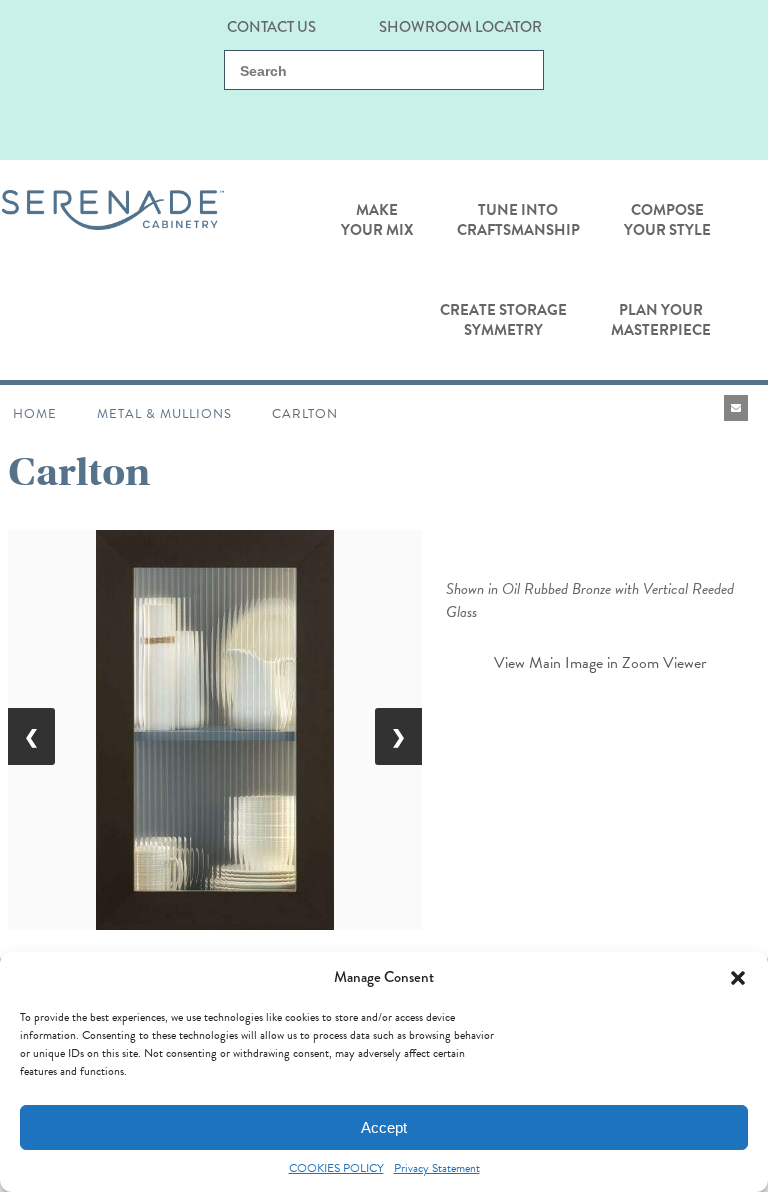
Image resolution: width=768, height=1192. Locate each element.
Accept (384, 1127)
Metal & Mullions (164, 414)
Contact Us (271, 25)
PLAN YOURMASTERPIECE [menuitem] (661, 320)
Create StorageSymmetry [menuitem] (503, 320)
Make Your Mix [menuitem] (377, 220)
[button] (738, 978)
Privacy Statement (437, 1168)
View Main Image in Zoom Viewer (600, 663)
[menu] (376, 270)
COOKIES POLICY (336, 1168)
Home (35, 414)
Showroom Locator (460, 25)
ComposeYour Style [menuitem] (667, 220)
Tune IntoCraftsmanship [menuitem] (518, 220)
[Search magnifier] (517, 71)
